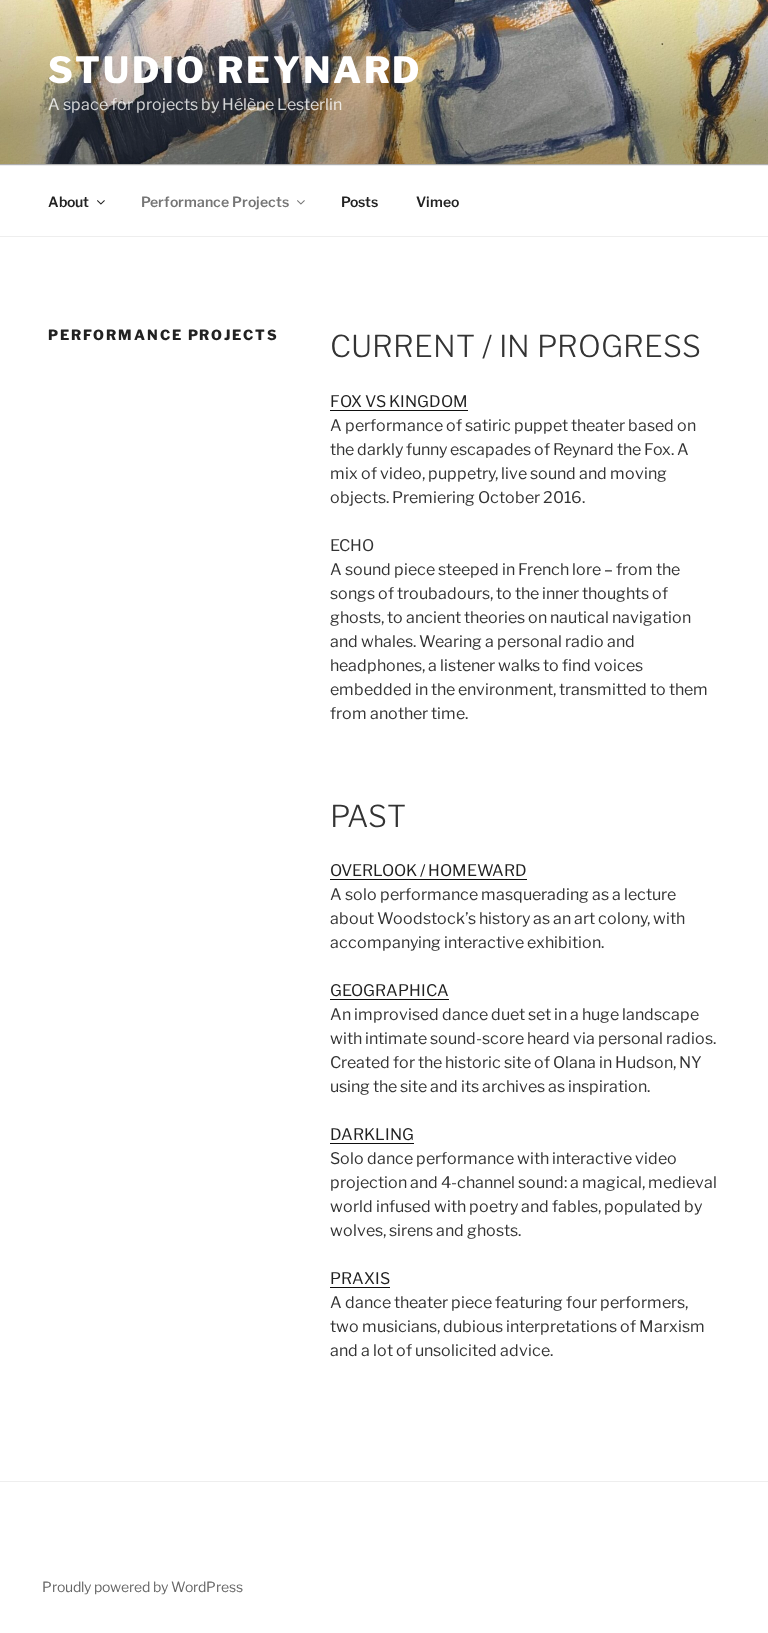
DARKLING (372, 1134)
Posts (359, 201)
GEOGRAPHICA (389, 990)
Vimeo (437, 201)
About (68, 201)
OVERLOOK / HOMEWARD (428, 870)
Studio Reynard (235, 70)
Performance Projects (215, 201)
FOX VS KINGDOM (399, 401)
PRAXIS (360, 1278)
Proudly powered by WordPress (142, 1586)
